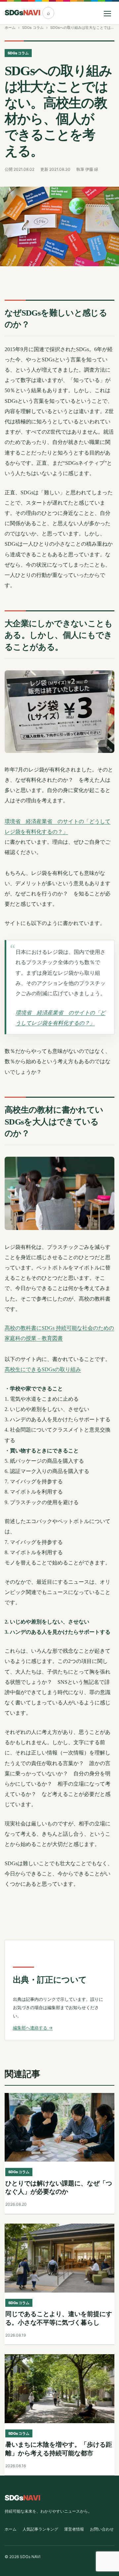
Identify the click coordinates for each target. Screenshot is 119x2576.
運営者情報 (74, 2529)
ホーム (10, 28)
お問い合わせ (102, 2529)
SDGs (22, 13)
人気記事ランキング (40, 2529)
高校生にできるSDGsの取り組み (43, 1369)
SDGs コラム (33, 28)
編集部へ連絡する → (33, 2028)
